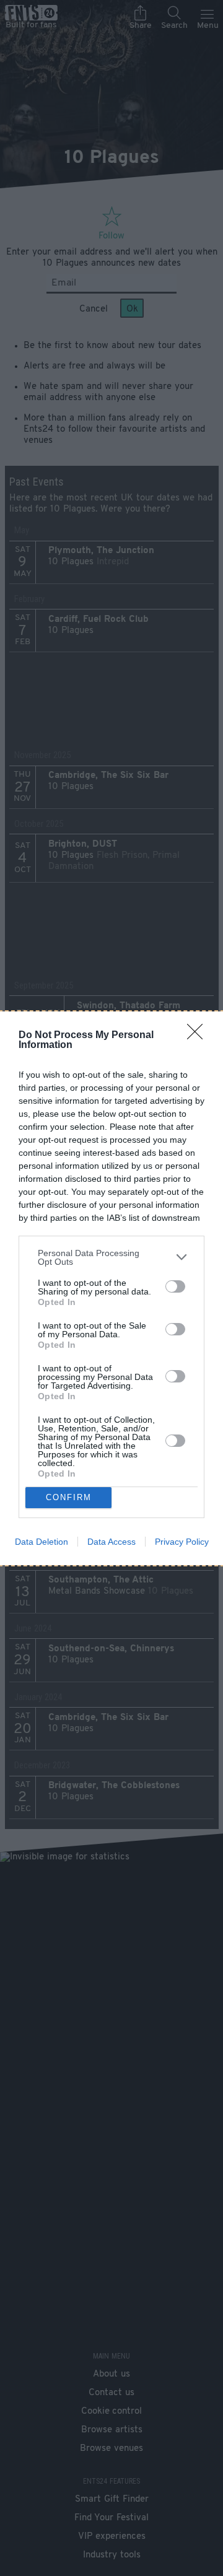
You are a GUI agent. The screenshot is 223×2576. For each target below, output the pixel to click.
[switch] (175, 1286)
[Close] (199, 1036)
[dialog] (111, 1288)
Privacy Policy (182, 1542)
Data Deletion (42, 1542)
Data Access (111, 1542)
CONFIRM (69, 1497)
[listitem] (111, 1257)
